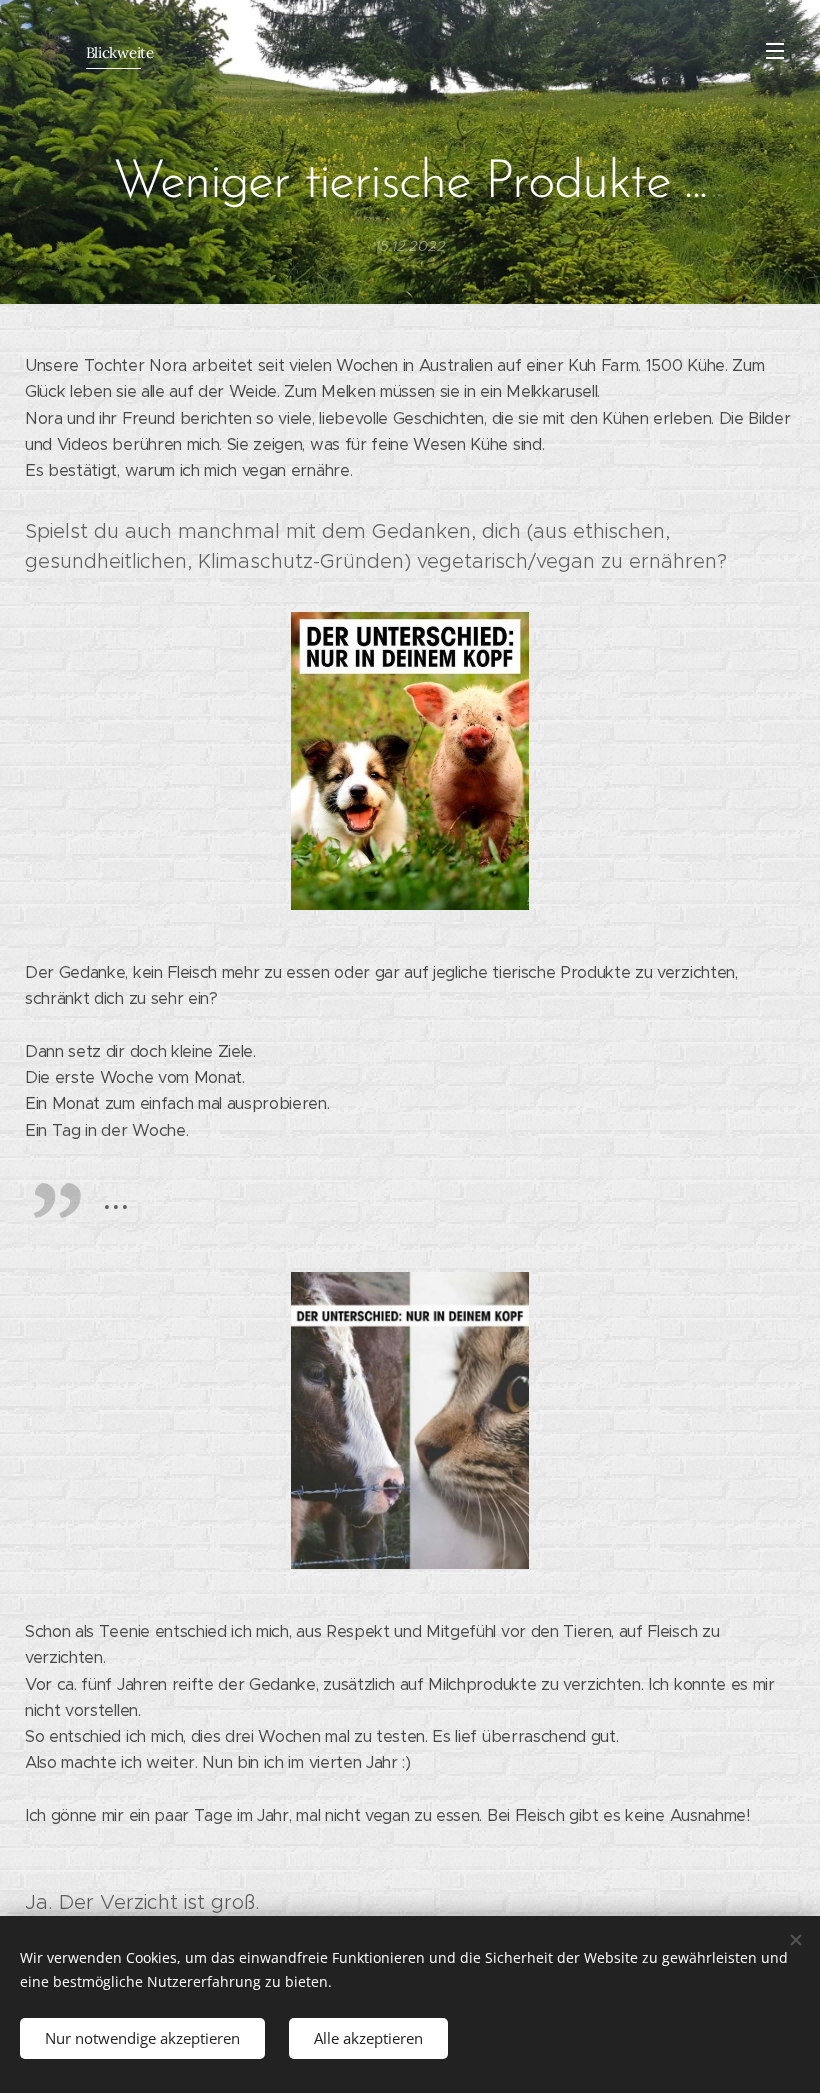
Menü (775, 50)
